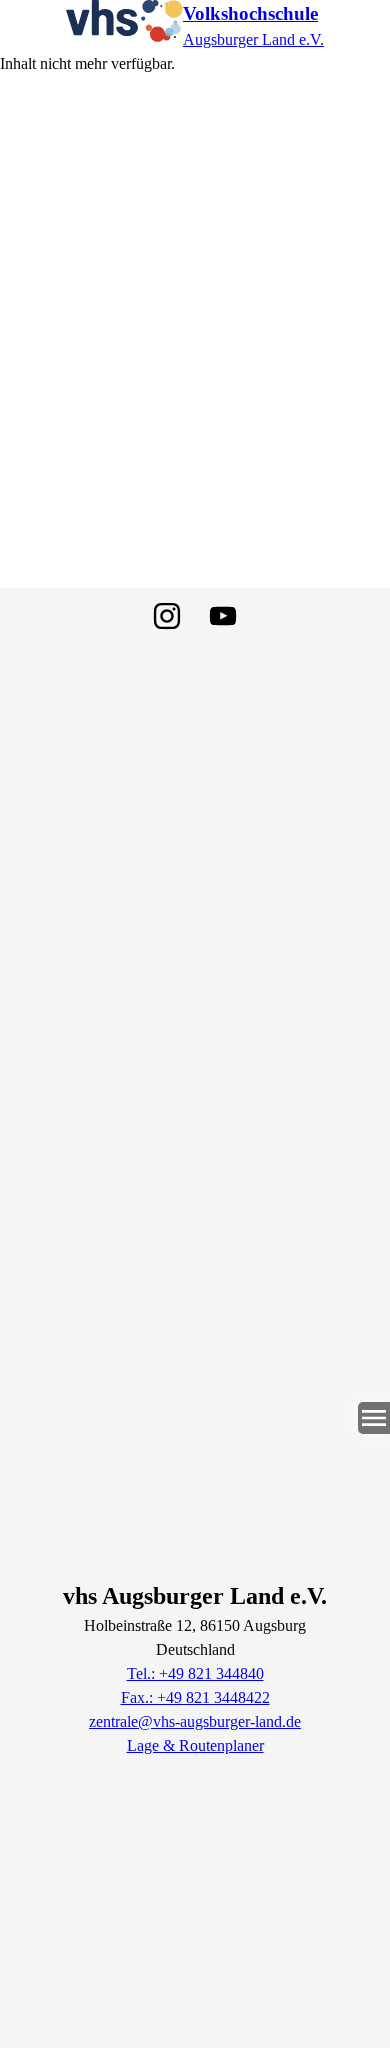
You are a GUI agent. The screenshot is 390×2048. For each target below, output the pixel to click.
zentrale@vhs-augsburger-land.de (195, 1721)
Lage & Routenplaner (195, 1745)
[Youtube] (223, 616)
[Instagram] (167, 616)
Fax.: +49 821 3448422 (195, 1697)
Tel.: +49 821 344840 (195, 1673)
